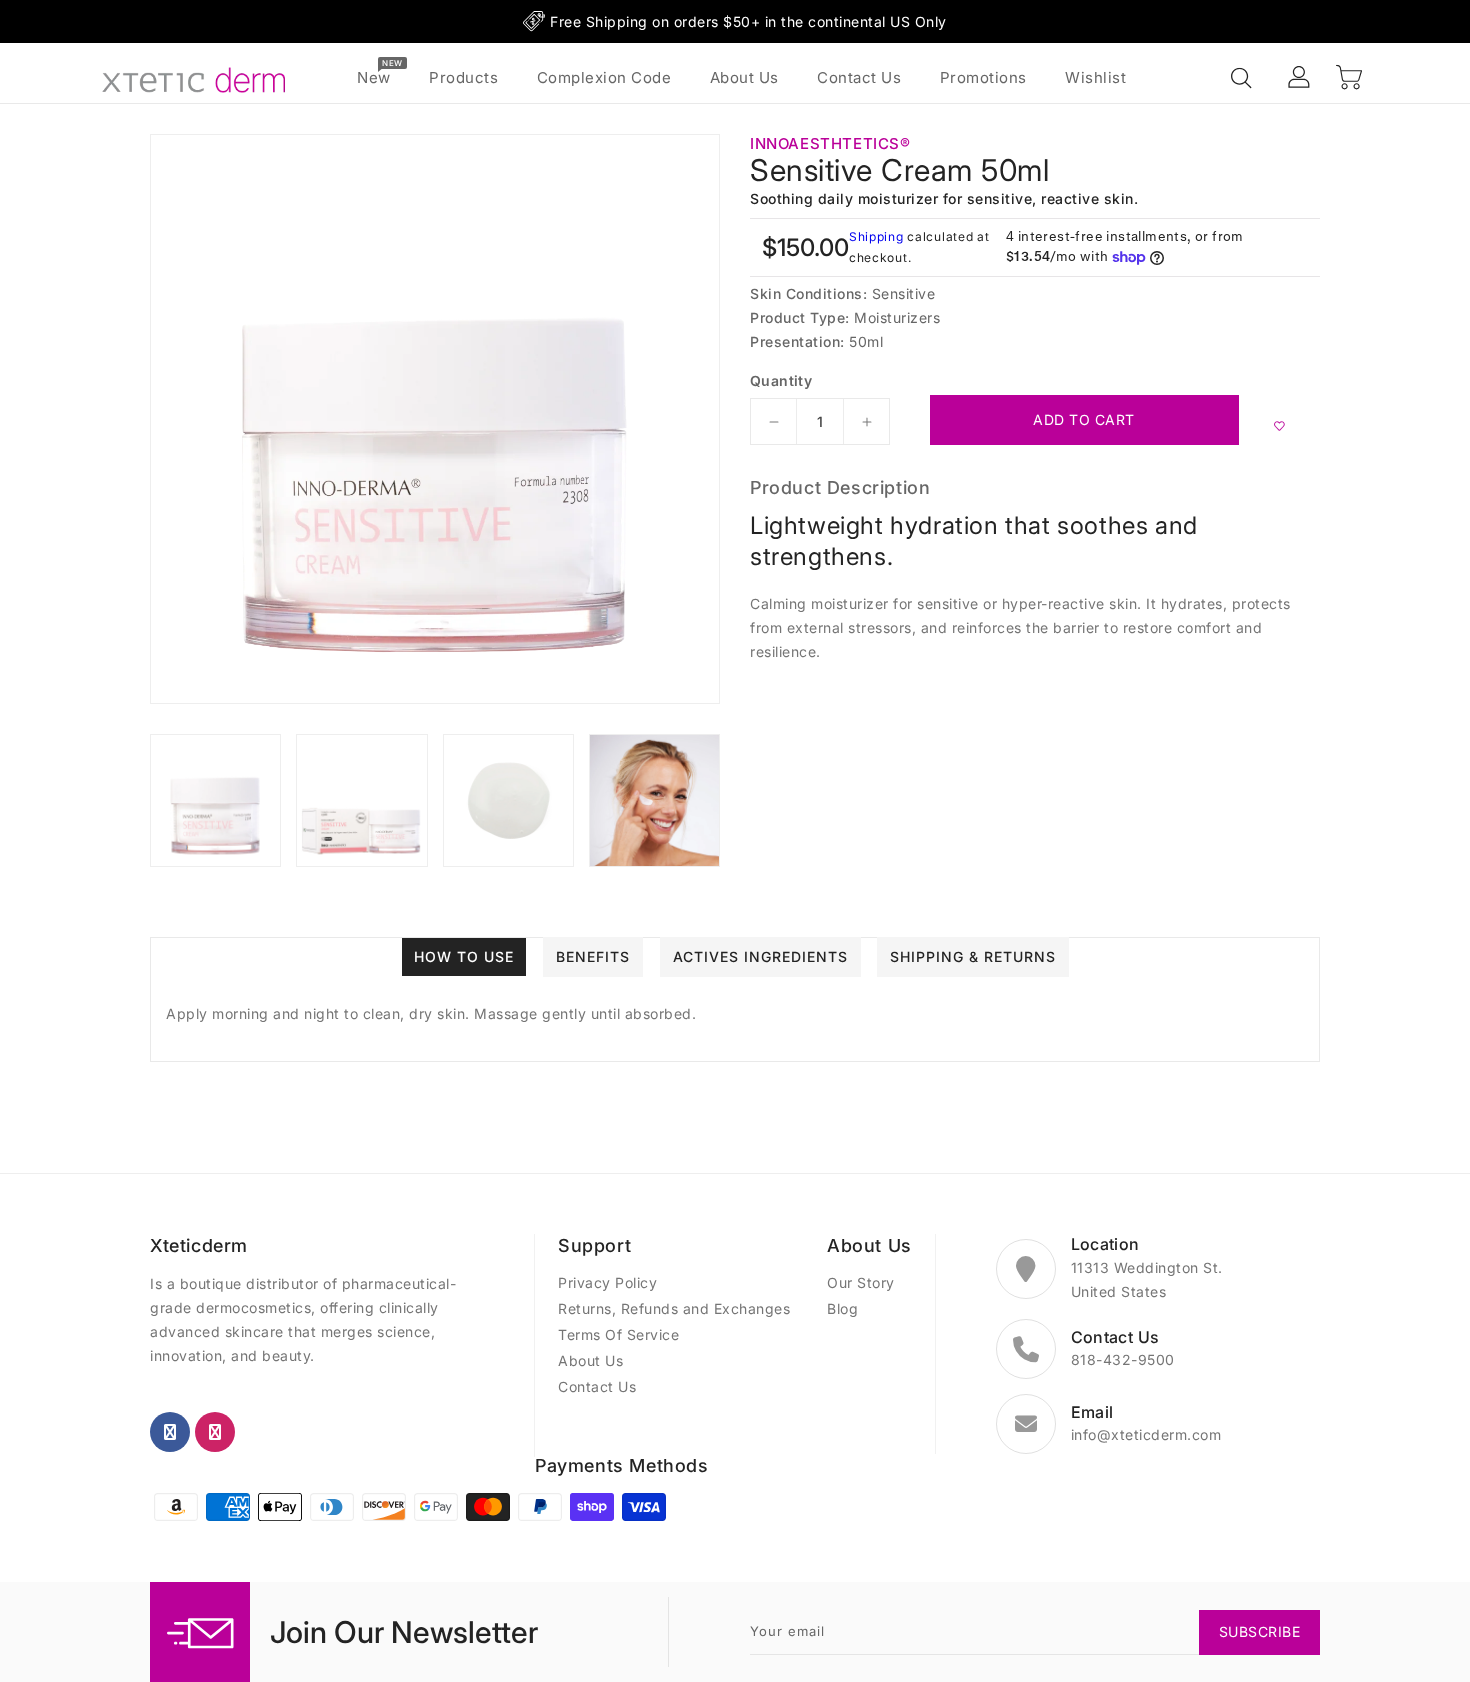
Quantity (781, 381)
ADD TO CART (1084, 419)
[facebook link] (170, 1432)
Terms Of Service (618, 1334)
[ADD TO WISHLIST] (1279, 425)
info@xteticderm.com (1146, 1434)
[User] (1300, 78)
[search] (1243, 79)
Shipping (876, 236)
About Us (590, 1360)
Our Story (861, 1282)
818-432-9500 (1123, 1359)
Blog (842, 1308)
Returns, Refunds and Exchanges (674, 1308)
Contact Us (597, 1386)
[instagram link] (215, 1432)
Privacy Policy (607, 1282)
